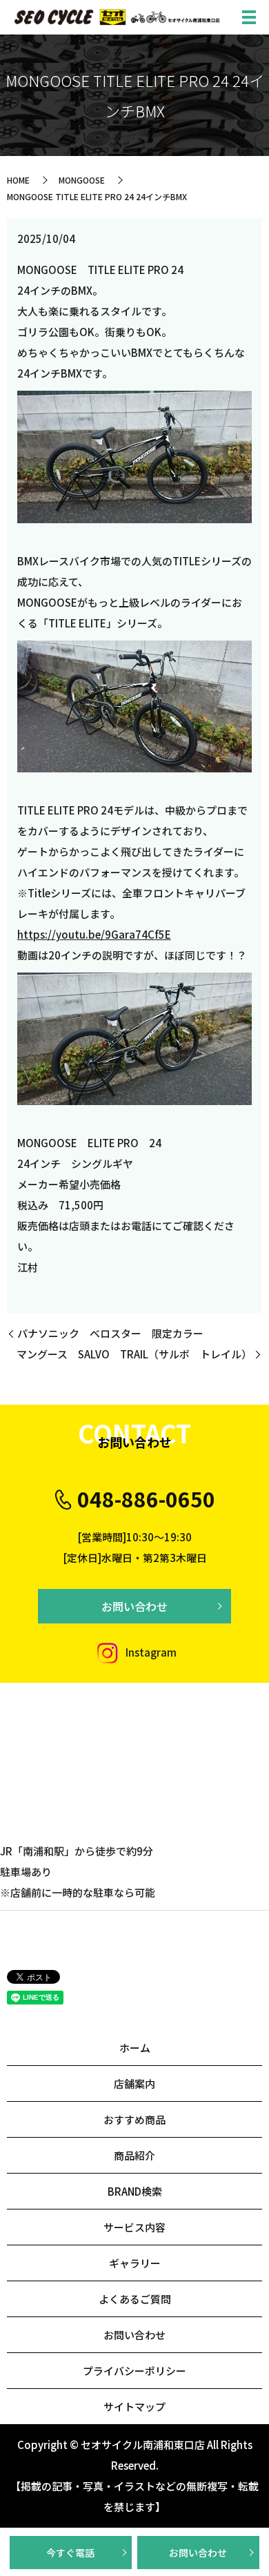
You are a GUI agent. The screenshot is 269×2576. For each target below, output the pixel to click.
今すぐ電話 (70, 2553)
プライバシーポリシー (134, 2371)
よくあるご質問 (135, 2299)
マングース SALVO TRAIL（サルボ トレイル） (134, 1354)
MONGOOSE (82, 180)
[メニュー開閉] (249, 17)
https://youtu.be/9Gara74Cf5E (94, 934)
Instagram (150, 1652)
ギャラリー (135, 2263)
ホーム (135, 2048)
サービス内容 (134, 2227)
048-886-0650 (146, 1499)
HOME (18, 180)
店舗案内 (134, 2084)
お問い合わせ (198, 2553)
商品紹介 (134, 2155)
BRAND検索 (135, 2191)
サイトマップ (134, 2407)
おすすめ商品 (134, 2119)
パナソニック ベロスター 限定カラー (110, 1333)
